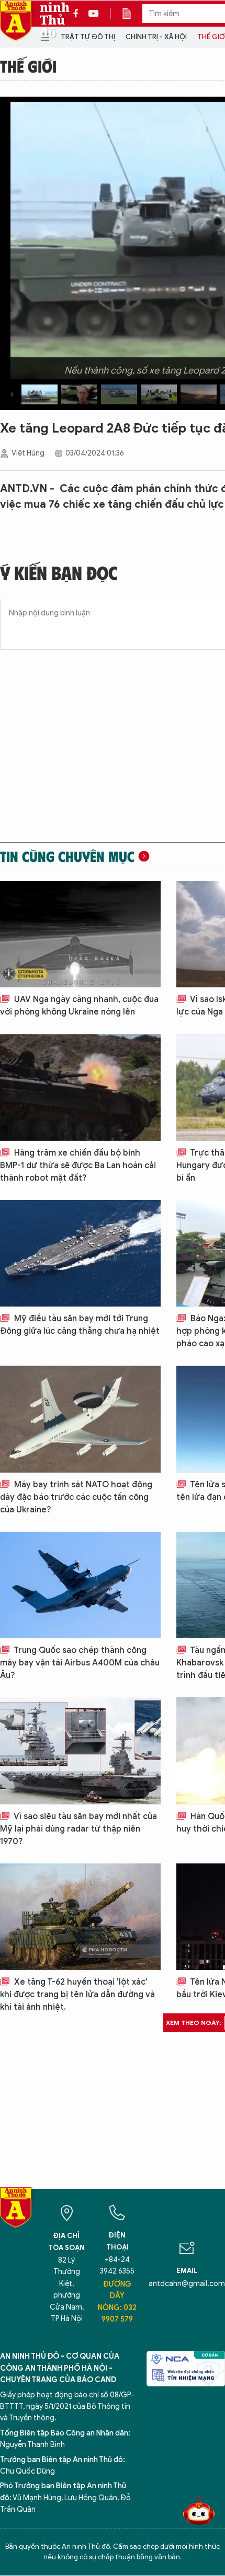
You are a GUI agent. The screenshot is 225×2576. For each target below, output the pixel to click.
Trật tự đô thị (88, 37)
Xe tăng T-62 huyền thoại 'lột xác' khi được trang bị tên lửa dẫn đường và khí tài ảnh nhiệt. (77, 1995)
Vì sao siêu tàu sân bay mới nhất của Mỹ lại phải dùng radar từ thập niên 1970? (78, 1829)
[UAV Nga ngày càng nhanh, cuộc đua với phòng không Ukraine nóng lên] (80, 934)
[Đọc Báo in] (132, 14)
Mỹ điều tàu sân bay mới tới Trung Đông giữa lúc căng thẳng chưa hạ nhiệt (80, 1325)
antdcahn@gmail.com (187, 2284)
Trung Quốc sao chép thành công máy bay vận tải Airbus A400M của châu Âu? (80, 1663)
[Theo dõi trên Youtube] (94, 14)
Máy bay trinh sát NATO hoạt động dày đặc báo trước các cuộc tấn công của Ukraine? (76, 1497)
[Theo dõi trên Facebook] (78, 14)
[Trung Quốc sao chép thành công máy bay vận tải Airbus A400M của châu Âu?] (80, 1585)
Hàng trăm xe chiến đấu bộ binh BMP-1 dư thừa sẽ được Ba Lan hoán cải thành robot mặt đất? (78, 1165)
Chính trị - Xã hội (156, 37)
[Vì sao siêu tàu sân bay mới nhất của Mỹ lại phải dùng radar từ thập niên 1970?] (80, 1751)
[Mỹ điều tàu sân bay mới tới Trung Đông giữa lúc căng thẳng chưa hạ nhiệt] (80, 1253)
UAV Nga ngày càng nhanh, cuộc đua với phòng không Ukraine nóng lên (79, 1006)
